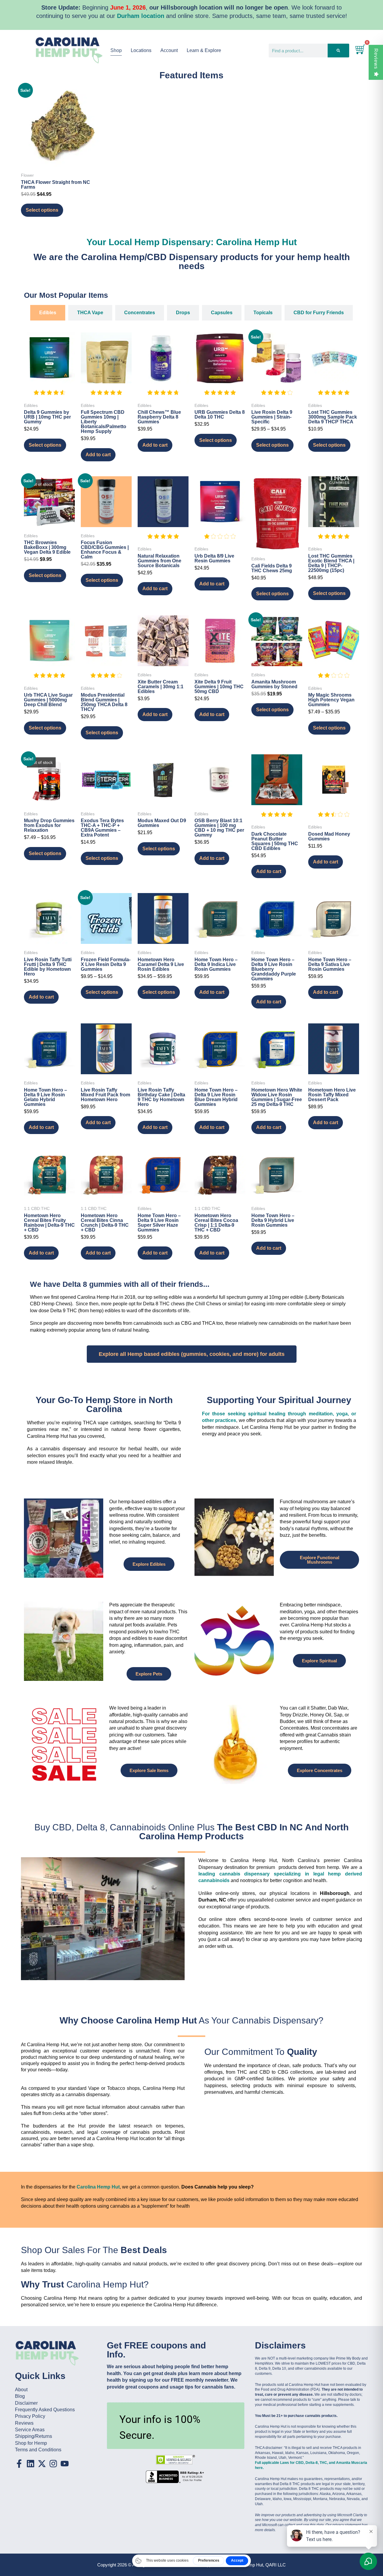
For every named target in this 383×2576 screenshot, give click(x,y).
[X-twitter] (42, 2464)
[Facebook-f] (19, 2464)
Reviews (376, 59)
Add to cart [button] (98, 455)
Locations (141, 50)
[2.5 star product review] (334, 818)
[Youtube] (65, 2464)
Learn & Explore (204, 50)
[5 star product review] (106, 396)
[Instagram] (53, 2464)
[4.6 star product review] (49, 396)
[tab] (48, 313)
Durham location (141, 16)
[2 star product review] (334, 679)
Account (169, 50)
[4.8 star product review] (163, 396)
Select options (42, 210)
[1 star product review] (220, 540)
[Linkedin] (31, 2464)
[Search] (338, 51)
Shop (116, 50)
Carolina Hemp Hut (98, 2187)
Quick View (61, 158)
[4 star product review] (277, 396)
